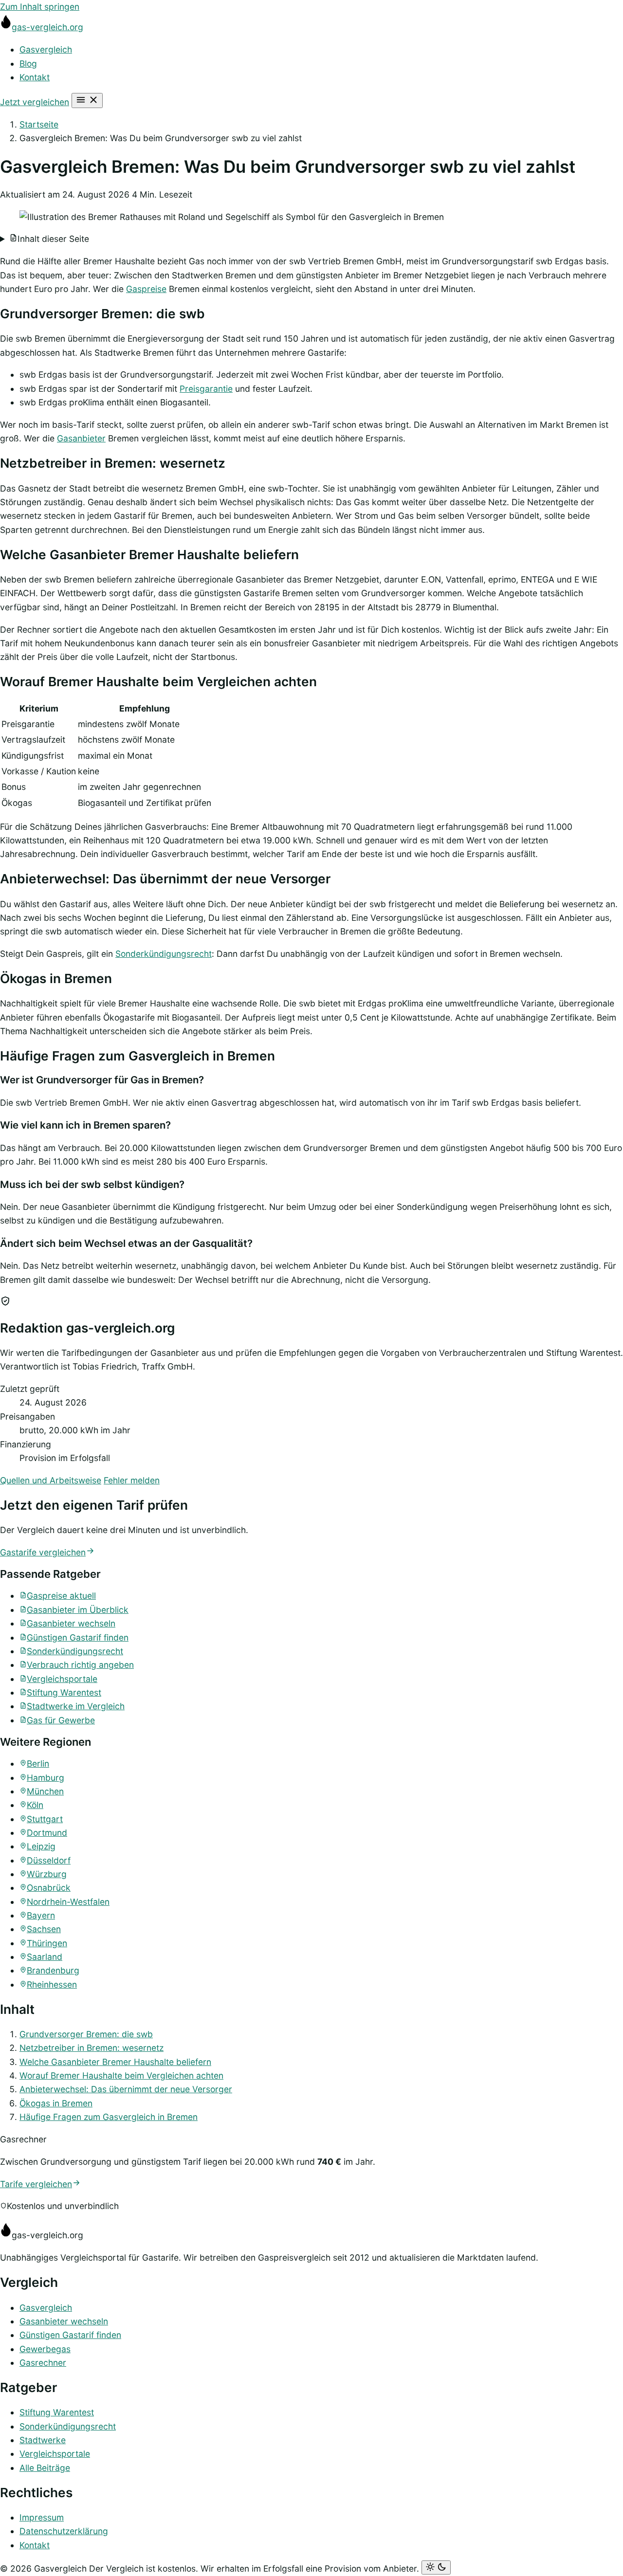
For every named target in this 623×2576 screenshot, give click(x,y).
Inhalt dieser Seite (53, 239)
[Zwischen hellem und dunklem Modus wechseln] (436, 2567)
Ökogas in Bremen (56, 2103)
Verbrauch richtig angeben (80, 1665)
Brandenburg (53, 1970)
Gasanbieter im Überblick (78, 1610)
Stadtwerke (43, 2440)
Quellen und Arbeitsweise (51, 1480)
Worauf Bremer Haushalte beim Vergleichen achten (121, 2075)
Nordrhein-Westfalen (68, 1902)
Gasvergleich (46, 49)
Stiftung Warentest (64, 1692)
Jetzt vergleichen (35, 102)
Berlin (38, 1763)
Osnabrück (49, 1888)
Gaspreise (146, 289)
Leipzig (41, 1846)
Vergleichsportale (62, 1679)
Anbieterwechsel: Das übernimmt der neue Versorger (126, 2089)
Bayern (41, 1915)
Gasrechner (43, 2363)
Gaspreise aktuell (61, 1596)
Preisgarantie (206, 389)
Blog (28, 64)
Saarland (45, 1957)
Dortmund (47, 1833)
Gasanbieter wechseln (71, 1623)
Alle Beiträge (45, 2468)
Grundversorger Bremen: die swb (86, 2034)
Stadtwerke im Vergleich (76, 1706)
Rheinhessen (52, 1984)
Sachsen (44, 1929)
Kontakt (35, 77)
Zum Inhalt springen (40, 7)
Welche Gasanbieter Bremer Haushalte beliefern (115, 2062)
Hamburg (46, 1778)
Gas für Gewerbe (61, 1720)
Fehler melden (132, 1480)
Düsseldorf (49, 1860)
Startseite (39, 124)
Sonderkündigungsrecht (164, 954)
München (45, 1791)
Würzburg (47, 1874)
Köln (35, 1805)
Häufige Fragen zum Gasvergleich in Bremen (109, 2117)
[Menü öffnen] (87, 100)
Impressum (42, 2517)
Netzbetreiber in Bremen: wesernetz (92, 2048)
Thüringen (47, 1943)
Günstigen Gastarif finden (78, 1637)
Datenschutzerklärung (64, 2531)
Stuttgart (45, 1819)
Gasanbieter (81, 438)
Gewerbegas (45, 2349)
